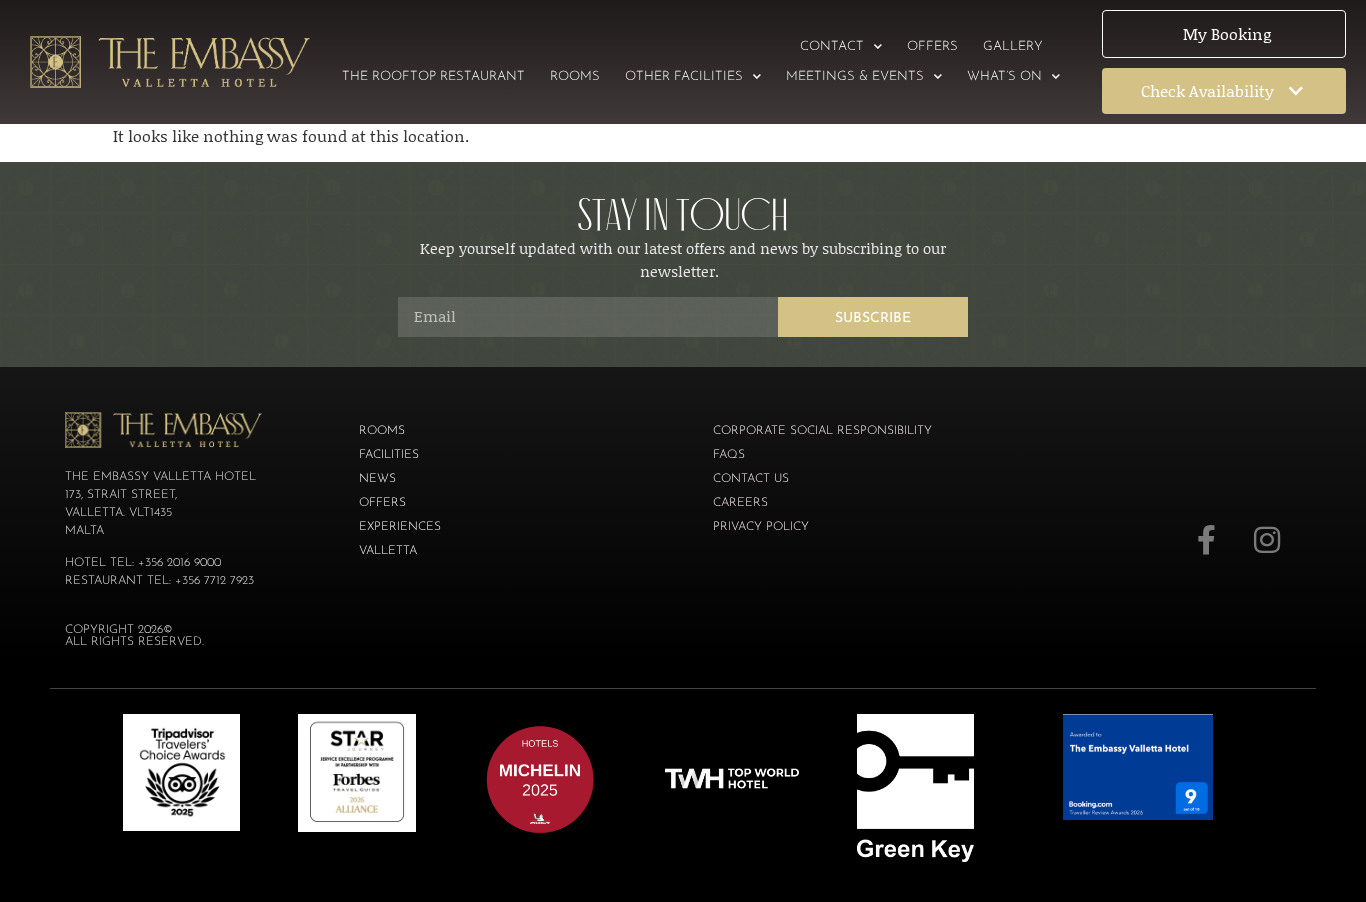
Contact (832, 46)
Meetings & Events (855, 76)
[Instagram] (1267, 540)
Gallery (1013, 46)
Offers (932, 46)
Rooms (575, 76)
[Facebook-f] (1207, 540)
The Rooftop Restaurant (433, 76)
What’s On (1004, 76)
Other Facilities (684, 76)
